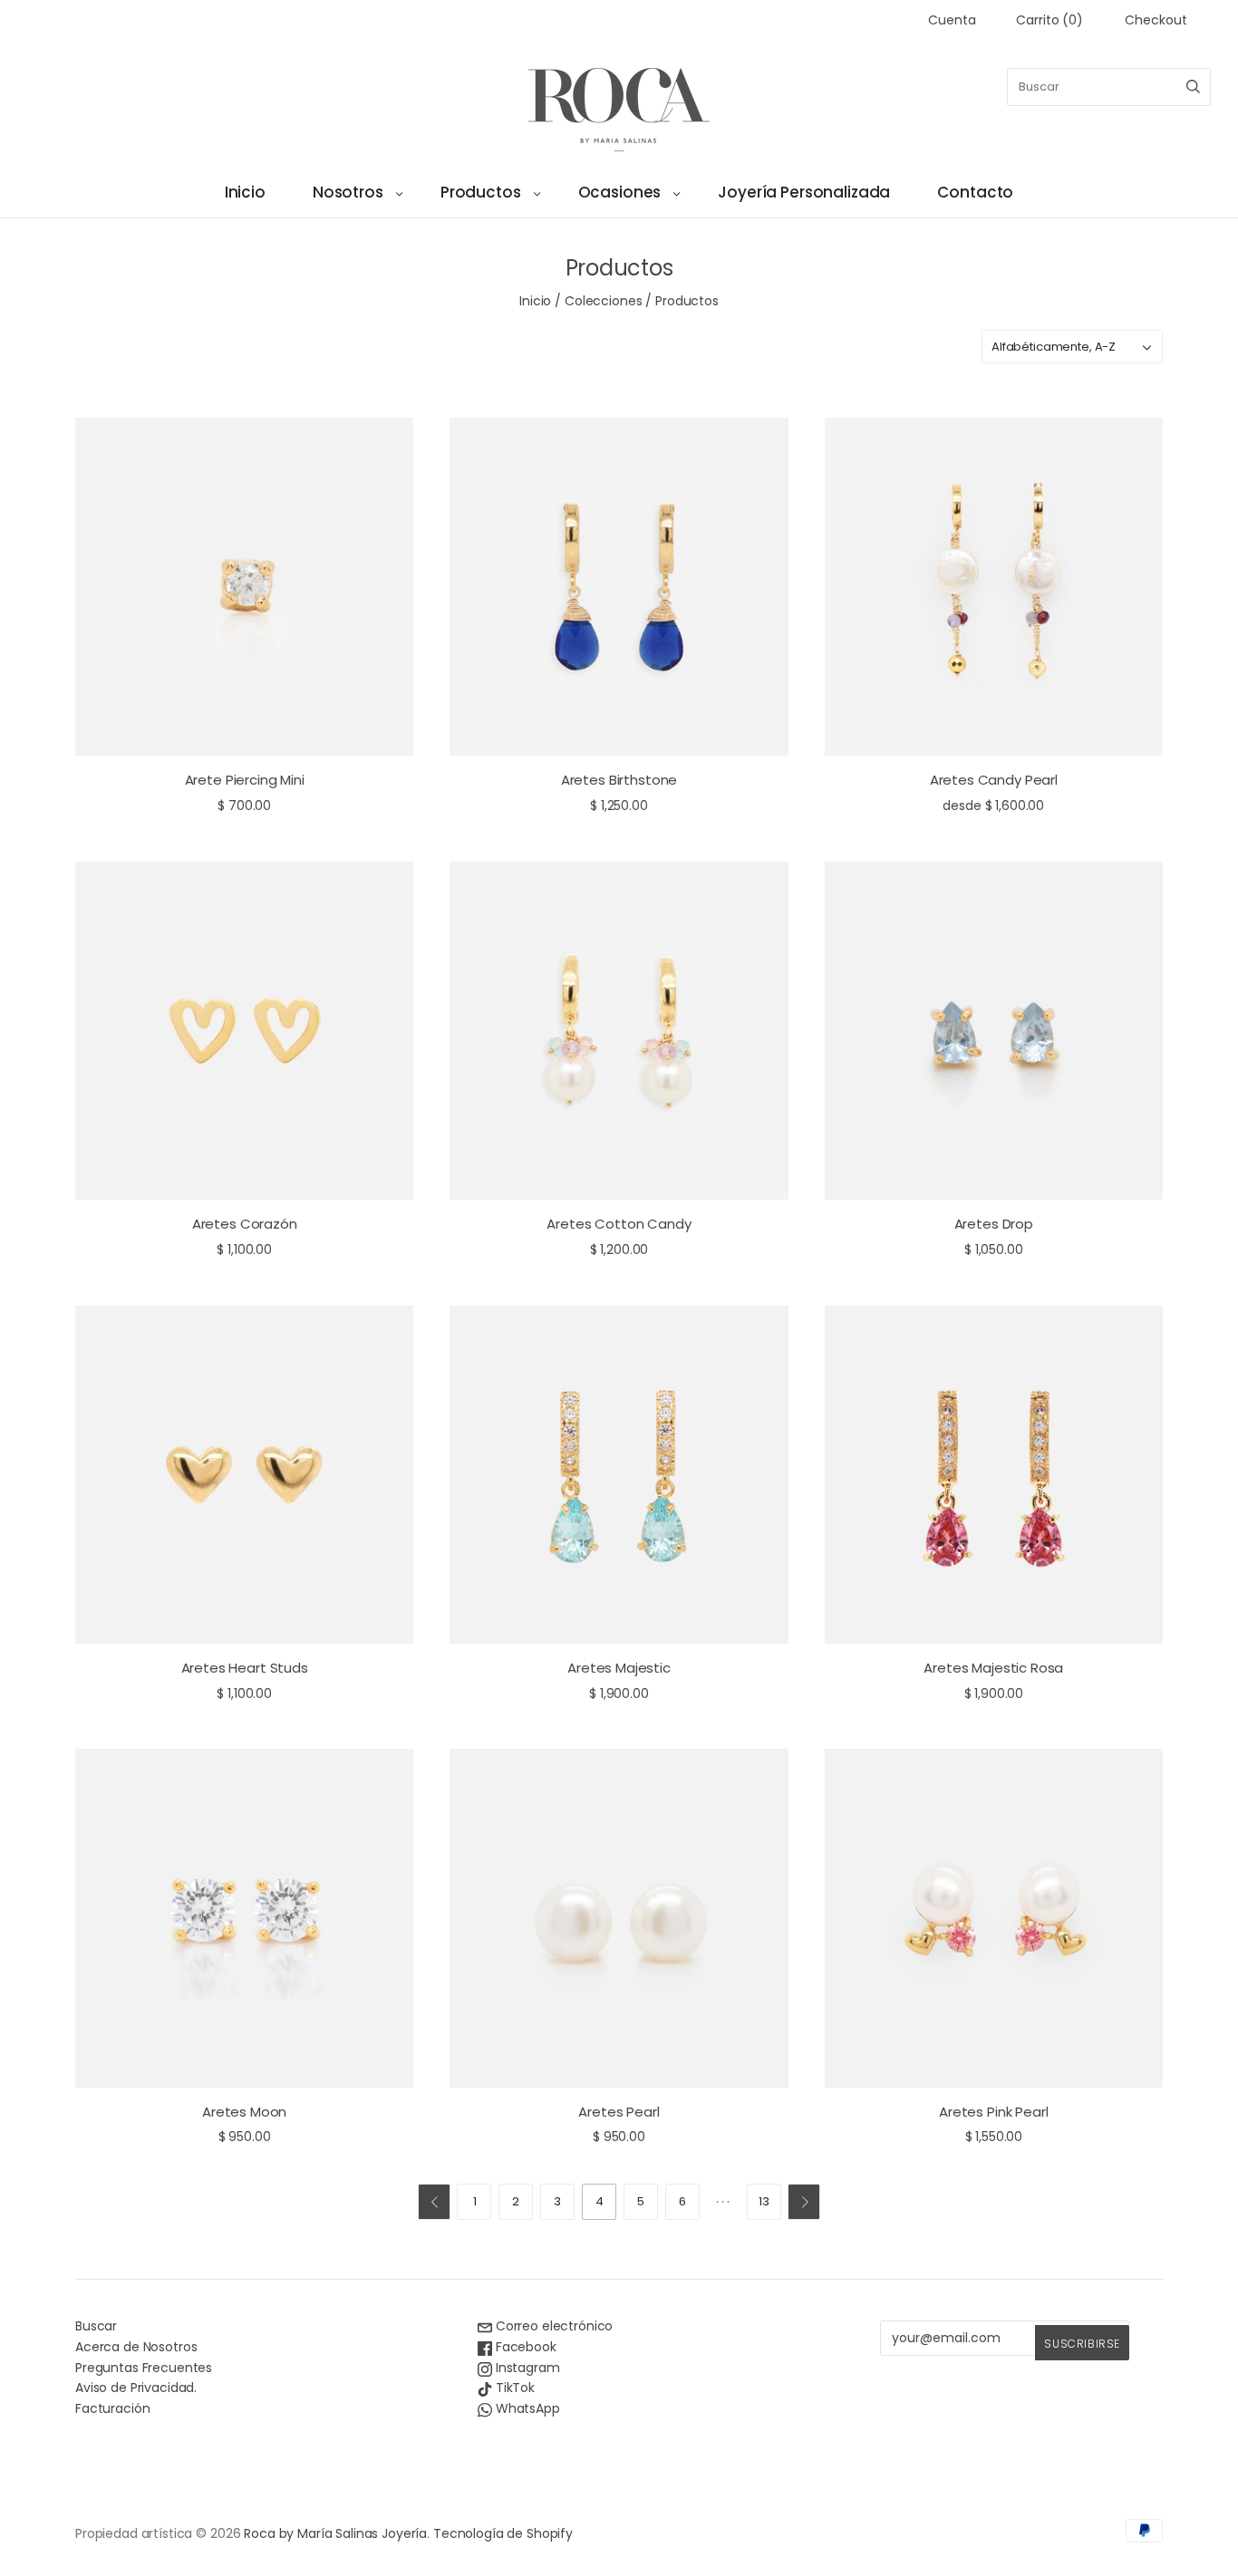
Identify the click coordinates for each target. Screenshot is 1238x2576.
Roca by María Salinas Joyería (335, 2533)
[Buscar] (1193, 87)
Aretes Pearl (619, 2112)
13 (764, 2201)
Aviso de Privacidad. (136, 2388)
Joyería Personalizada (804, 192)
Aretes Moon (244, 2112)
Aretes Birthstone (619, 780)
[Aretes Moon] (244, 1918)
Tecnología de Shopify (503, 2533)
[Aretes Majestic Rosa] (994, 1475)
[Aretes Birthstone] (619, 587)
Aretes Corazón (245, 1224)
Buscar (96, 2326)
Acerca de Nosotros (136, 2347)
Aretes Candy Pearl (994, 780)
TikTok (513, 2388)
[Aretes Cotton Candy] (619, 1031)
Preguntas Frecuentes (144, 2368)
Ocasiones (620, 192)
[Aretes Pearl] (619, 1918)
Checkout (1156, 20)
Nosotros (348, 192)
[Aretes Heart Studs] (244, 1475)
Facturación (112, 2408)
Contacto (975, 192)
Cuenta (952, 20)
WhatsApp (526, 2408)
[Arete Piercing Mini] (244, 587)
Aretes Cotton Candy (619, 1224)
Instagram (526, 2368)
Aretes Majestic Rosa (993, 1668)
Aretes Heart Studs (245, 1668)
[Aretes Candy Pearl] (994, 587)
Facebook (524, 2347)
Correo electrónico (552, 2326)
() (1049, 20)
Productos (481, 192)
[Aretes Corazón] (244, 1031)
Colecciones (603, 301)
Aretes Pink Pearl (993, 2112)
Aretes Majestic (619, 1668)
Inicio (245, 192)
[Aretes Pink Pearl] (994, 1918)
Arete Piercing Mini (245, 780)
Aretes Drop (994, 1224)
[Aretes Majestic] (619, 1475)
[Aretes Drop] (994, 1031)
